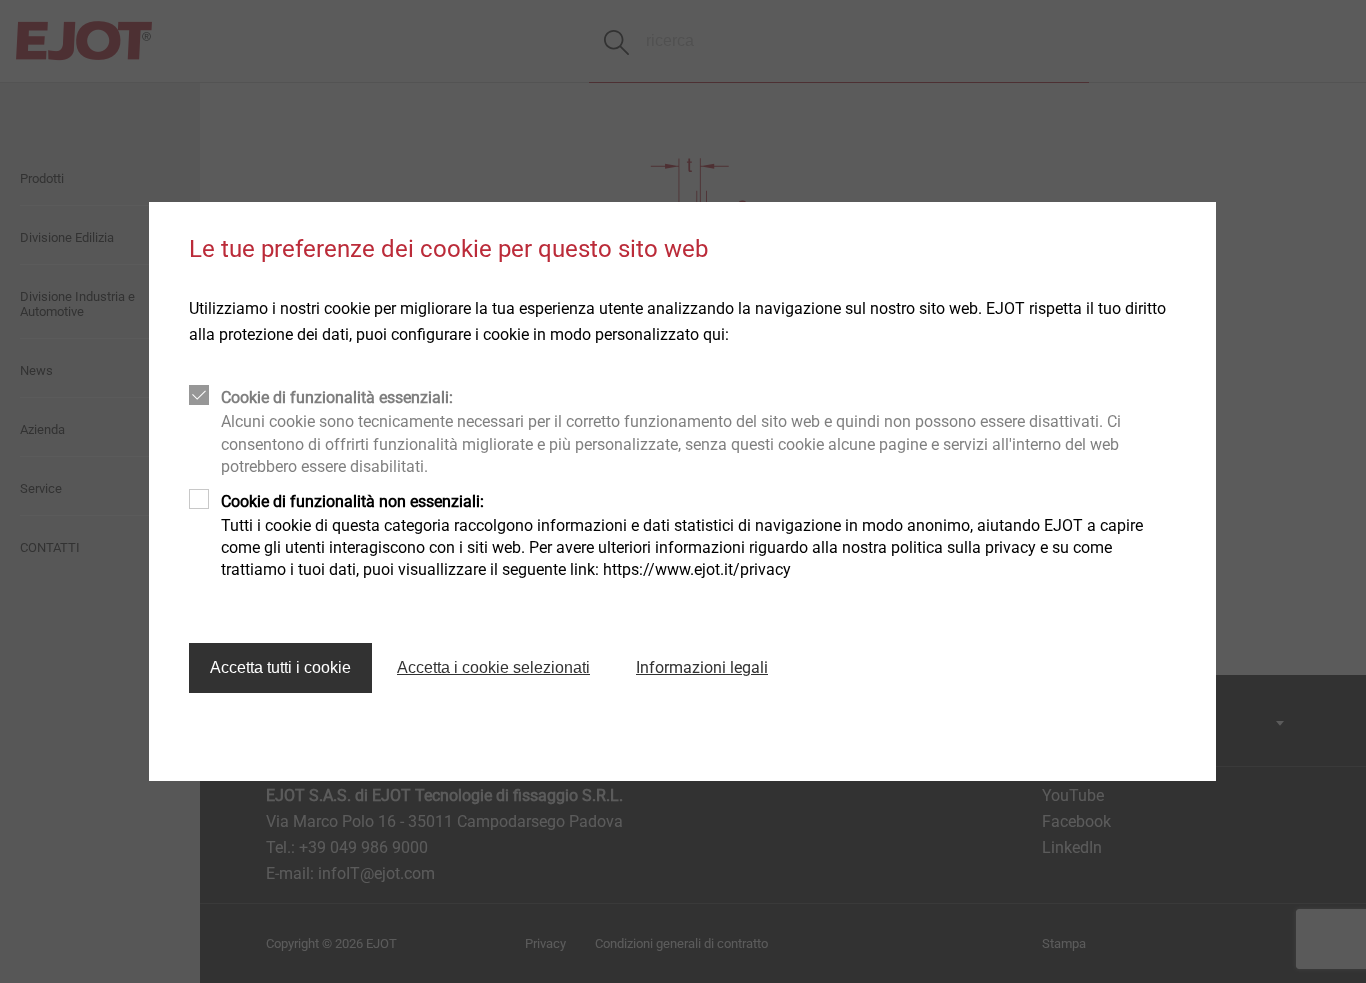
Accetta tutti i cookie (280, 667)
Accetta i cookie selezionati (493, 667)
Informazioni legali (702, 667)
